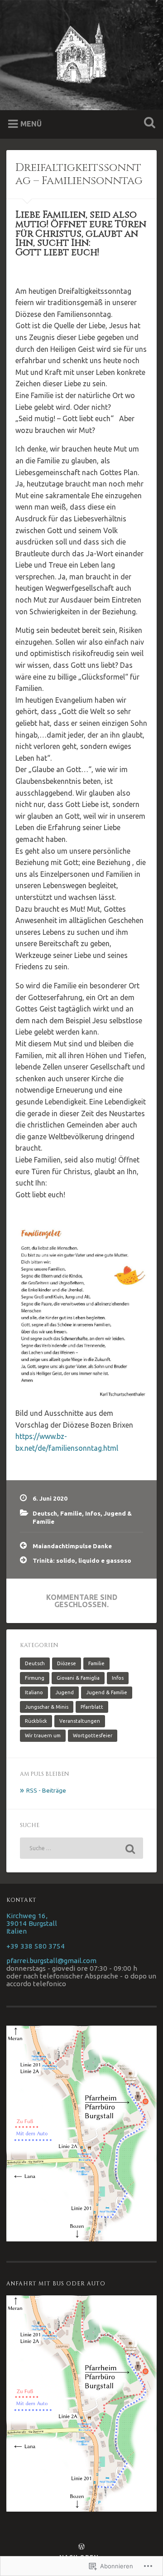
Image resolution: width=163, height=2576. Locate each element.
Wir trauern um (43, 1735)
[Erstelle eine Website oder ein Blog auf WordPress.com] (81, 2547)
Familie (71, 1513)
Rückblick (36, 1721)
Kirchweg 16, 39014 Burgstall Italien (32, 1923)
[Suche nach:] (81, 1848)
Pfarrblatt (92, 1707)
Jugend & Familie (107, 1692)
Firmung (35, 1678)
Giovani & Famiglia (78, 1678)
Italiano (34, 1692)
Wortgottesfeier (93, 1735)
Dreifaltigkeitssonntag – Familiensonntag (79, 174)
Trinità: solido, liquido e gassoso (82, 1560)
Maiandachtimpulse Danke (72, 1546)
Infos (93, 1513)
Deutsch (45, 1513)
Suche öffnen (148, 124)
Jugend (65, 1692)
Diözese (67, 1663)
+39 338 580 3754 (36, 1946)
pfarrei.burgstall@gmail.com (51, 1961)
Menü (31, 124)
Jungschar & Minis (47, 1707)
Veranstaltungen (80, 1721)
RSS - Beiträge (46, 1790)
